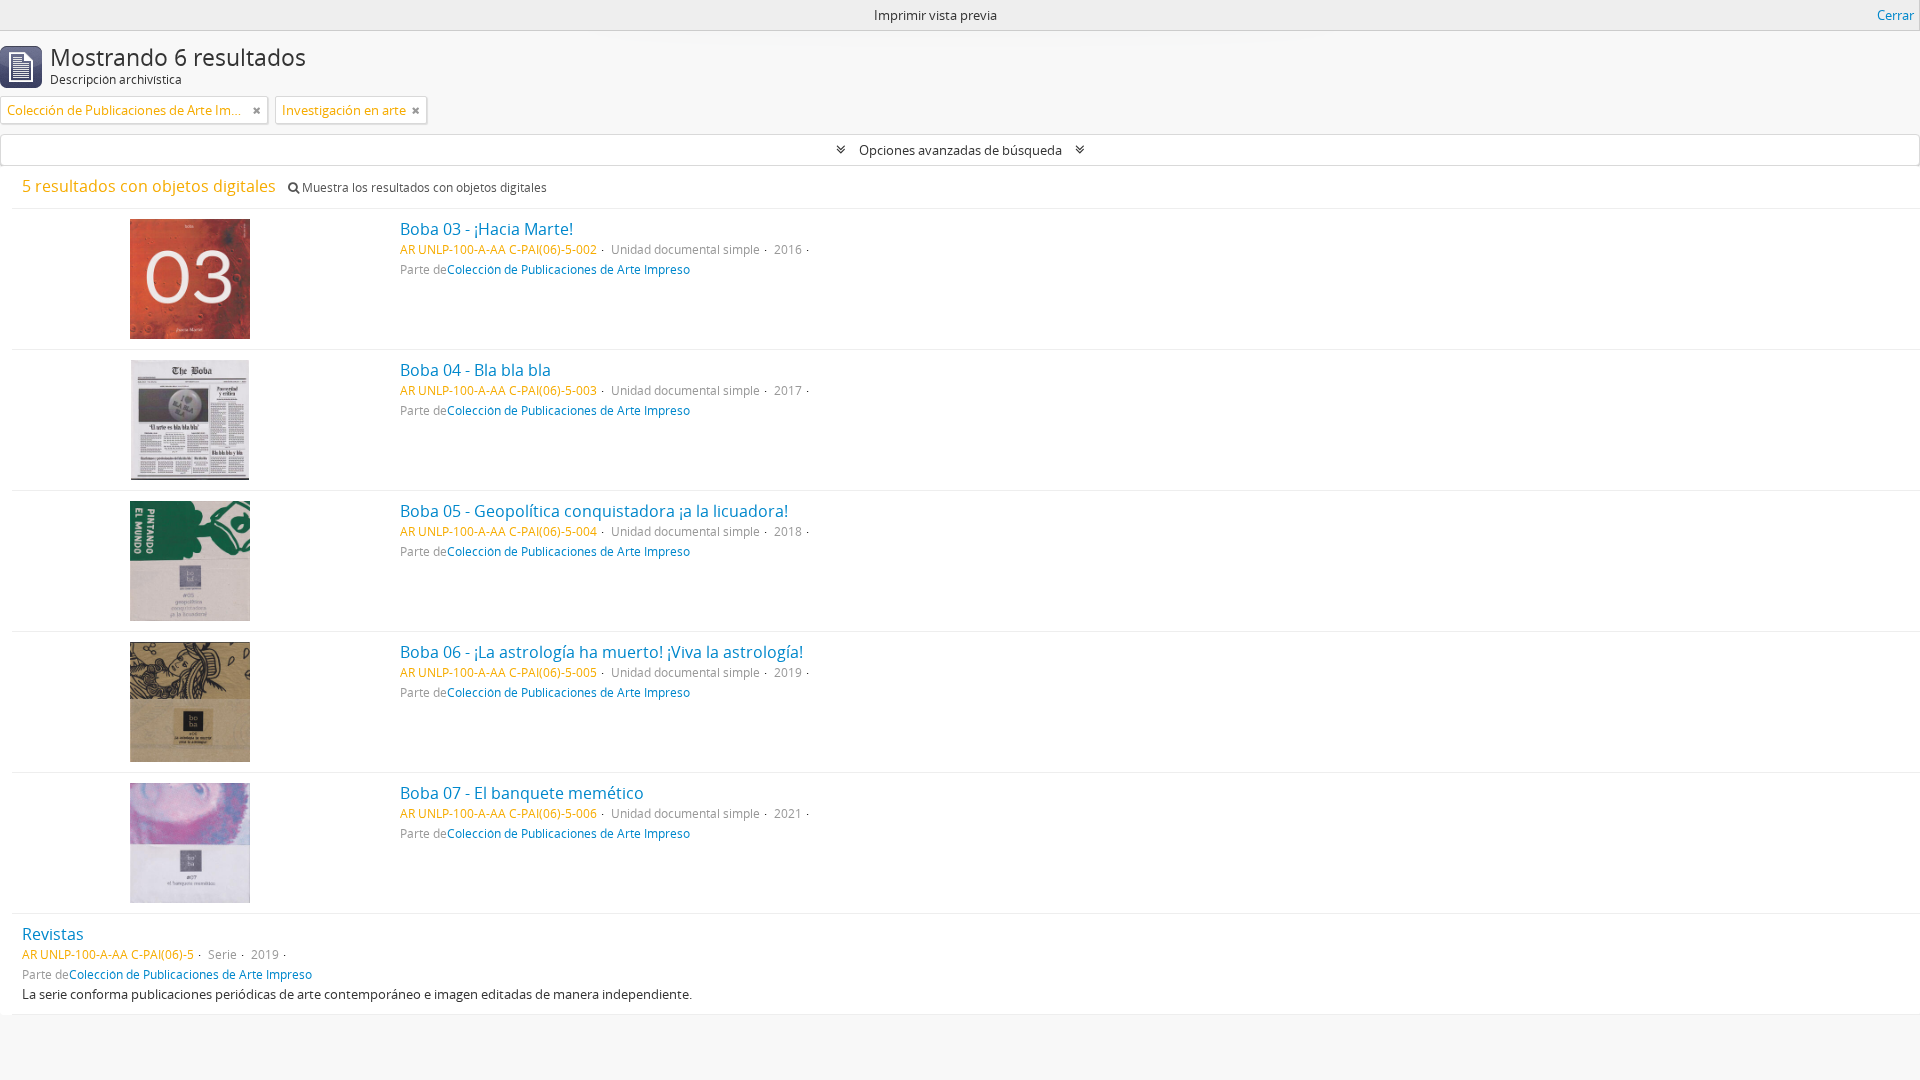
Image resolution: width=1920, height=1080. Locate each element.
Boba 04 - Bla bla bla (475, 370)
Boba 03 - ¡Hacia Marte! (486, 229)
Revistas (53, 934)
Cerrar (1895, 15)
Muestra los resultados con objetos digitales (423, 187)
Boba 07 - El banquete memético (522, 793)
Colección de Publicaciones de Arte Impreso (568, 269)
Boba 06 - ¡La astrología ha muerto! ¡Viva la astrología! (601, 652)
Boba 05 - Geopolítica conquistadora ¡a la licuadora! (594, 511)
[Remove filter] (257, 110)
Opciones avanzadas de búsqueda (960, 150)
